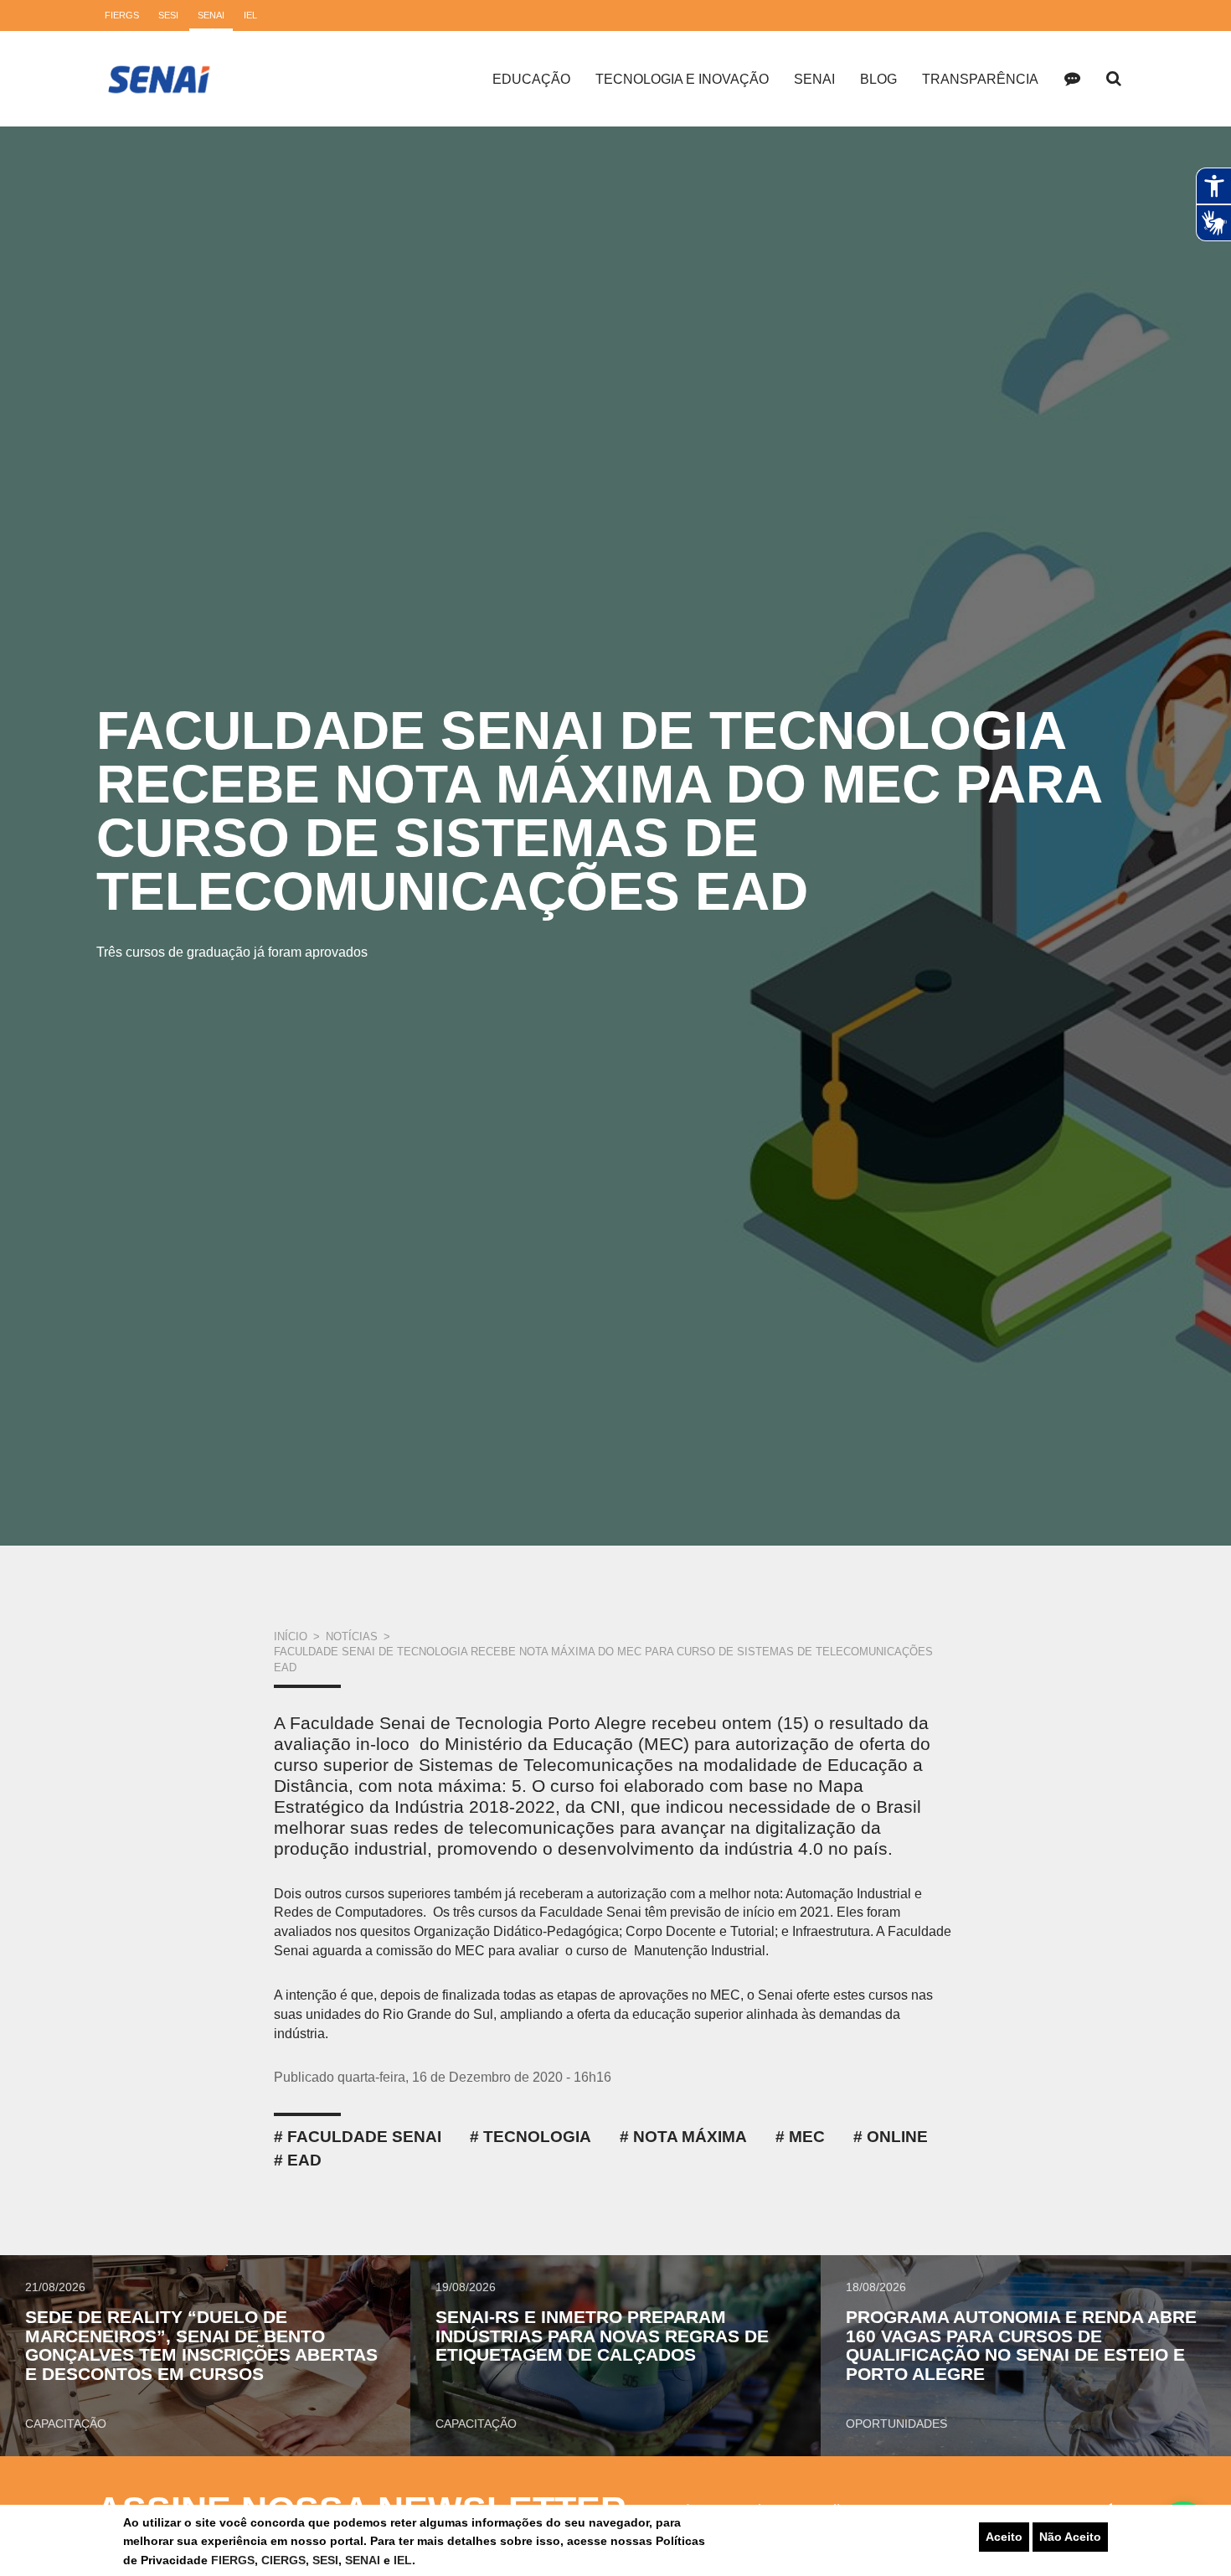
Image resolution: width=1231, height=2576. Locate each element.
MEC (807, 2137)
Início (291, 1636)
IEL (403, 2560)
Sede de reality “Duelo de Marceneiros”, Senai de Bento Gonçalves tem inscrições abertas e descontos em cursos (201, 2346)
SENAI (364, 2560)
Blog (878, 79)
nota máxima (690, 2137)
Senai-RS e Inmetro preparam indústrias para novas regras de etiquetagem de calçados (602, 2336)
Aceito (1004, 2537)
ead (304, 2160)
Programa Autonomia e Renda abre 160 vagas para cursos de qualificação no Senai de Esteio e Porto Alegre (1021, 2346)
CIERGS (283, 2560)
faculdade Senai (364, 2137)
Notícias (352, 1636)
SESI (325, 2560)
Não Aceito (1070, 2537)
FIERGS (233, 2560)
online (897, 2137)
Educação (531, 79)
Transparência (980, 79)
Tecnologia (537, 2137)
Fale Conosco (1072, 79)
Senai (814, 79)
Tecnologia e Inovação (682, 79)
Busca (1114, 79)
